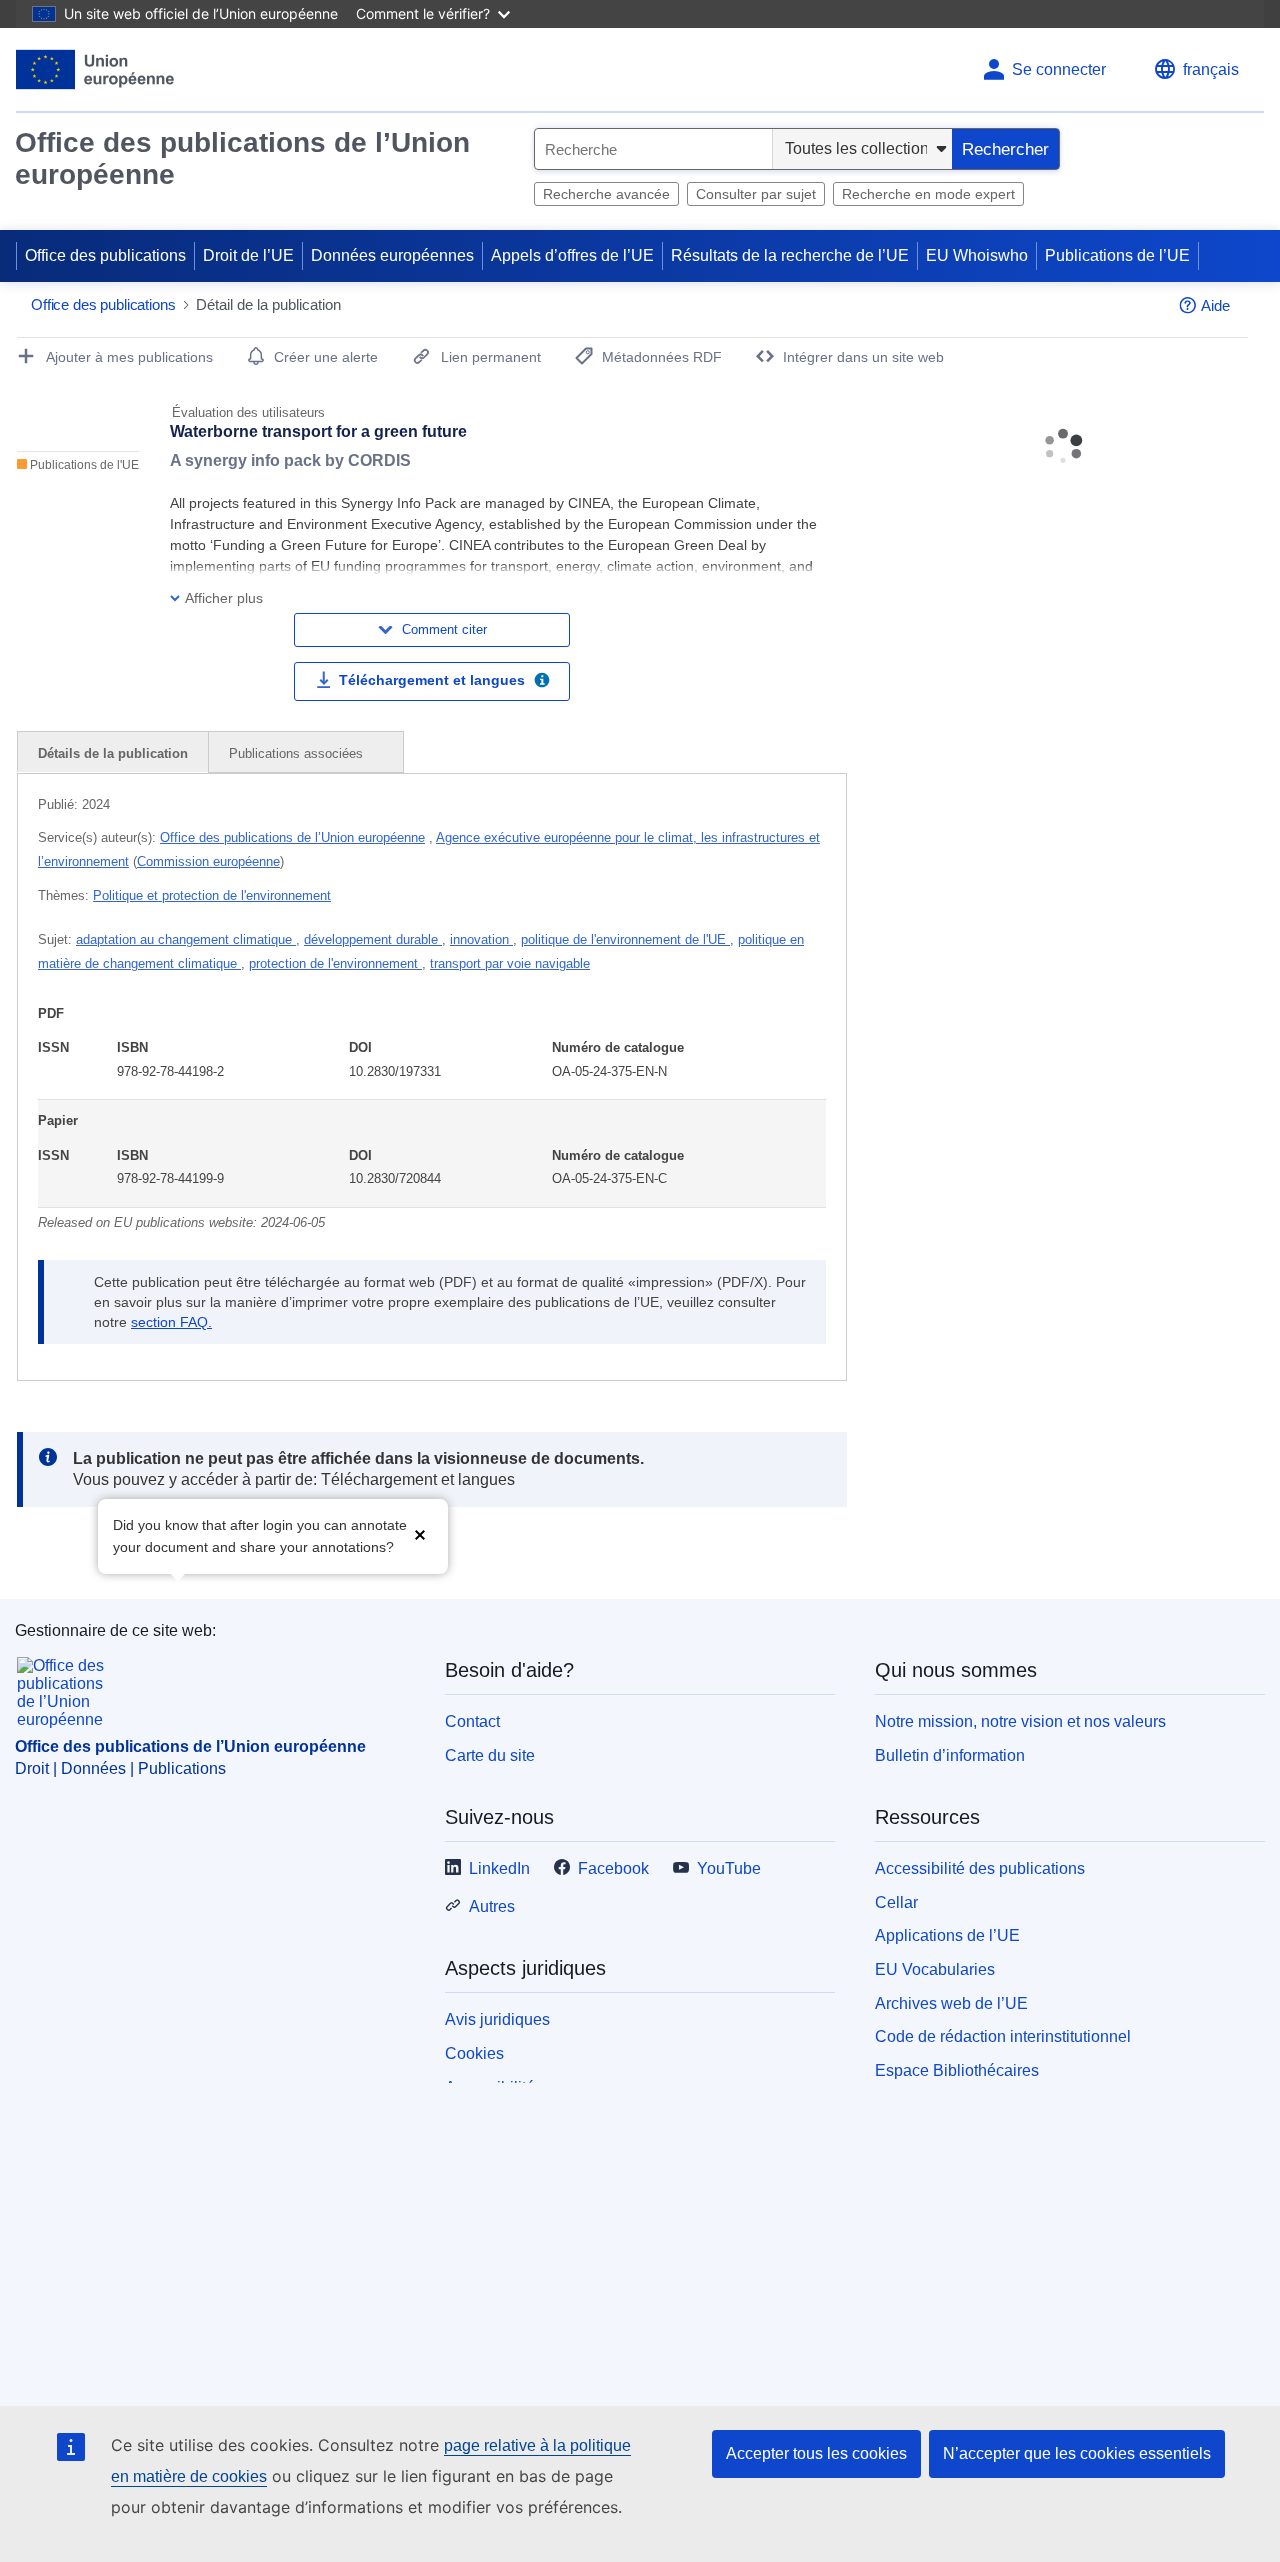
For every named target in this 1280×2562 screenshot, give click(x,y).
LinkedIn (499, 1868)
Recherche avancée (606, 194)
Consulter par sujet (756, 194)
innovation (481, 939)
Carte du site (490, 1755)
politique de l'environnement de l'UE (625, 939)
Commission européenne (208, 861)
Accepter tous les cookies (816, 2453)
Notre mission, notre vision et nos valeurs (1020, 1721)
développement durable (373, 939)
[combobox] (653, 149)
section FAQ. (171, 1322)
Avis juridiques (497, 2019)
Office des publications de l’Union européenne (242, 158)
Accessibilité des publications (980, 1868)
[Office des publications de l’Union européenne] (95, 69)
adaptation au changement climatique (186, 939)
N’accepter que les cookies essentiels (1077, 2453)
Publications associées (298, 753)
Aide (1215, 305)
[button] (420, 1534)
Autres (492, 1906)
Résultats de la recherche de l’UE (790, 255)
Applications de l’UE (947, 1935)
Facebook (613, 1868)
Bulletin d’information (950, 1755)
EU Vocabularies (935, 1969)
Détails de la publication (113, 753)
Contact (472, 1721)
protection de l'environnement (335, 963)
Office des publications (105, 255)
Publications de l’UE (1117, 255)
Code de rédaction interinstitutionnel (1003, 2036)
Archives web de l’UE (951, 2003)
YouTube (729, 1868)
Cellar (896, 1902)
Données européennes (392, 255)
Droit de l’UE (248, 255)
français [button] (1211, 69)
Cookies (474, 2053)
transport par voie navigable (510, 963)
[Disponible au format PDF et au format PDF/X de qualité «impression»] (542, 683)
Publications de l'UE (83, 465)
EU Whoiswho (977, 255)
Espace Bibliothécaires (957, 2070)
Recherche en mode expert (928, 194)
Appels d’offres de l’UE (572, 255)
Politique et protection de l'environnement (212, 895)
